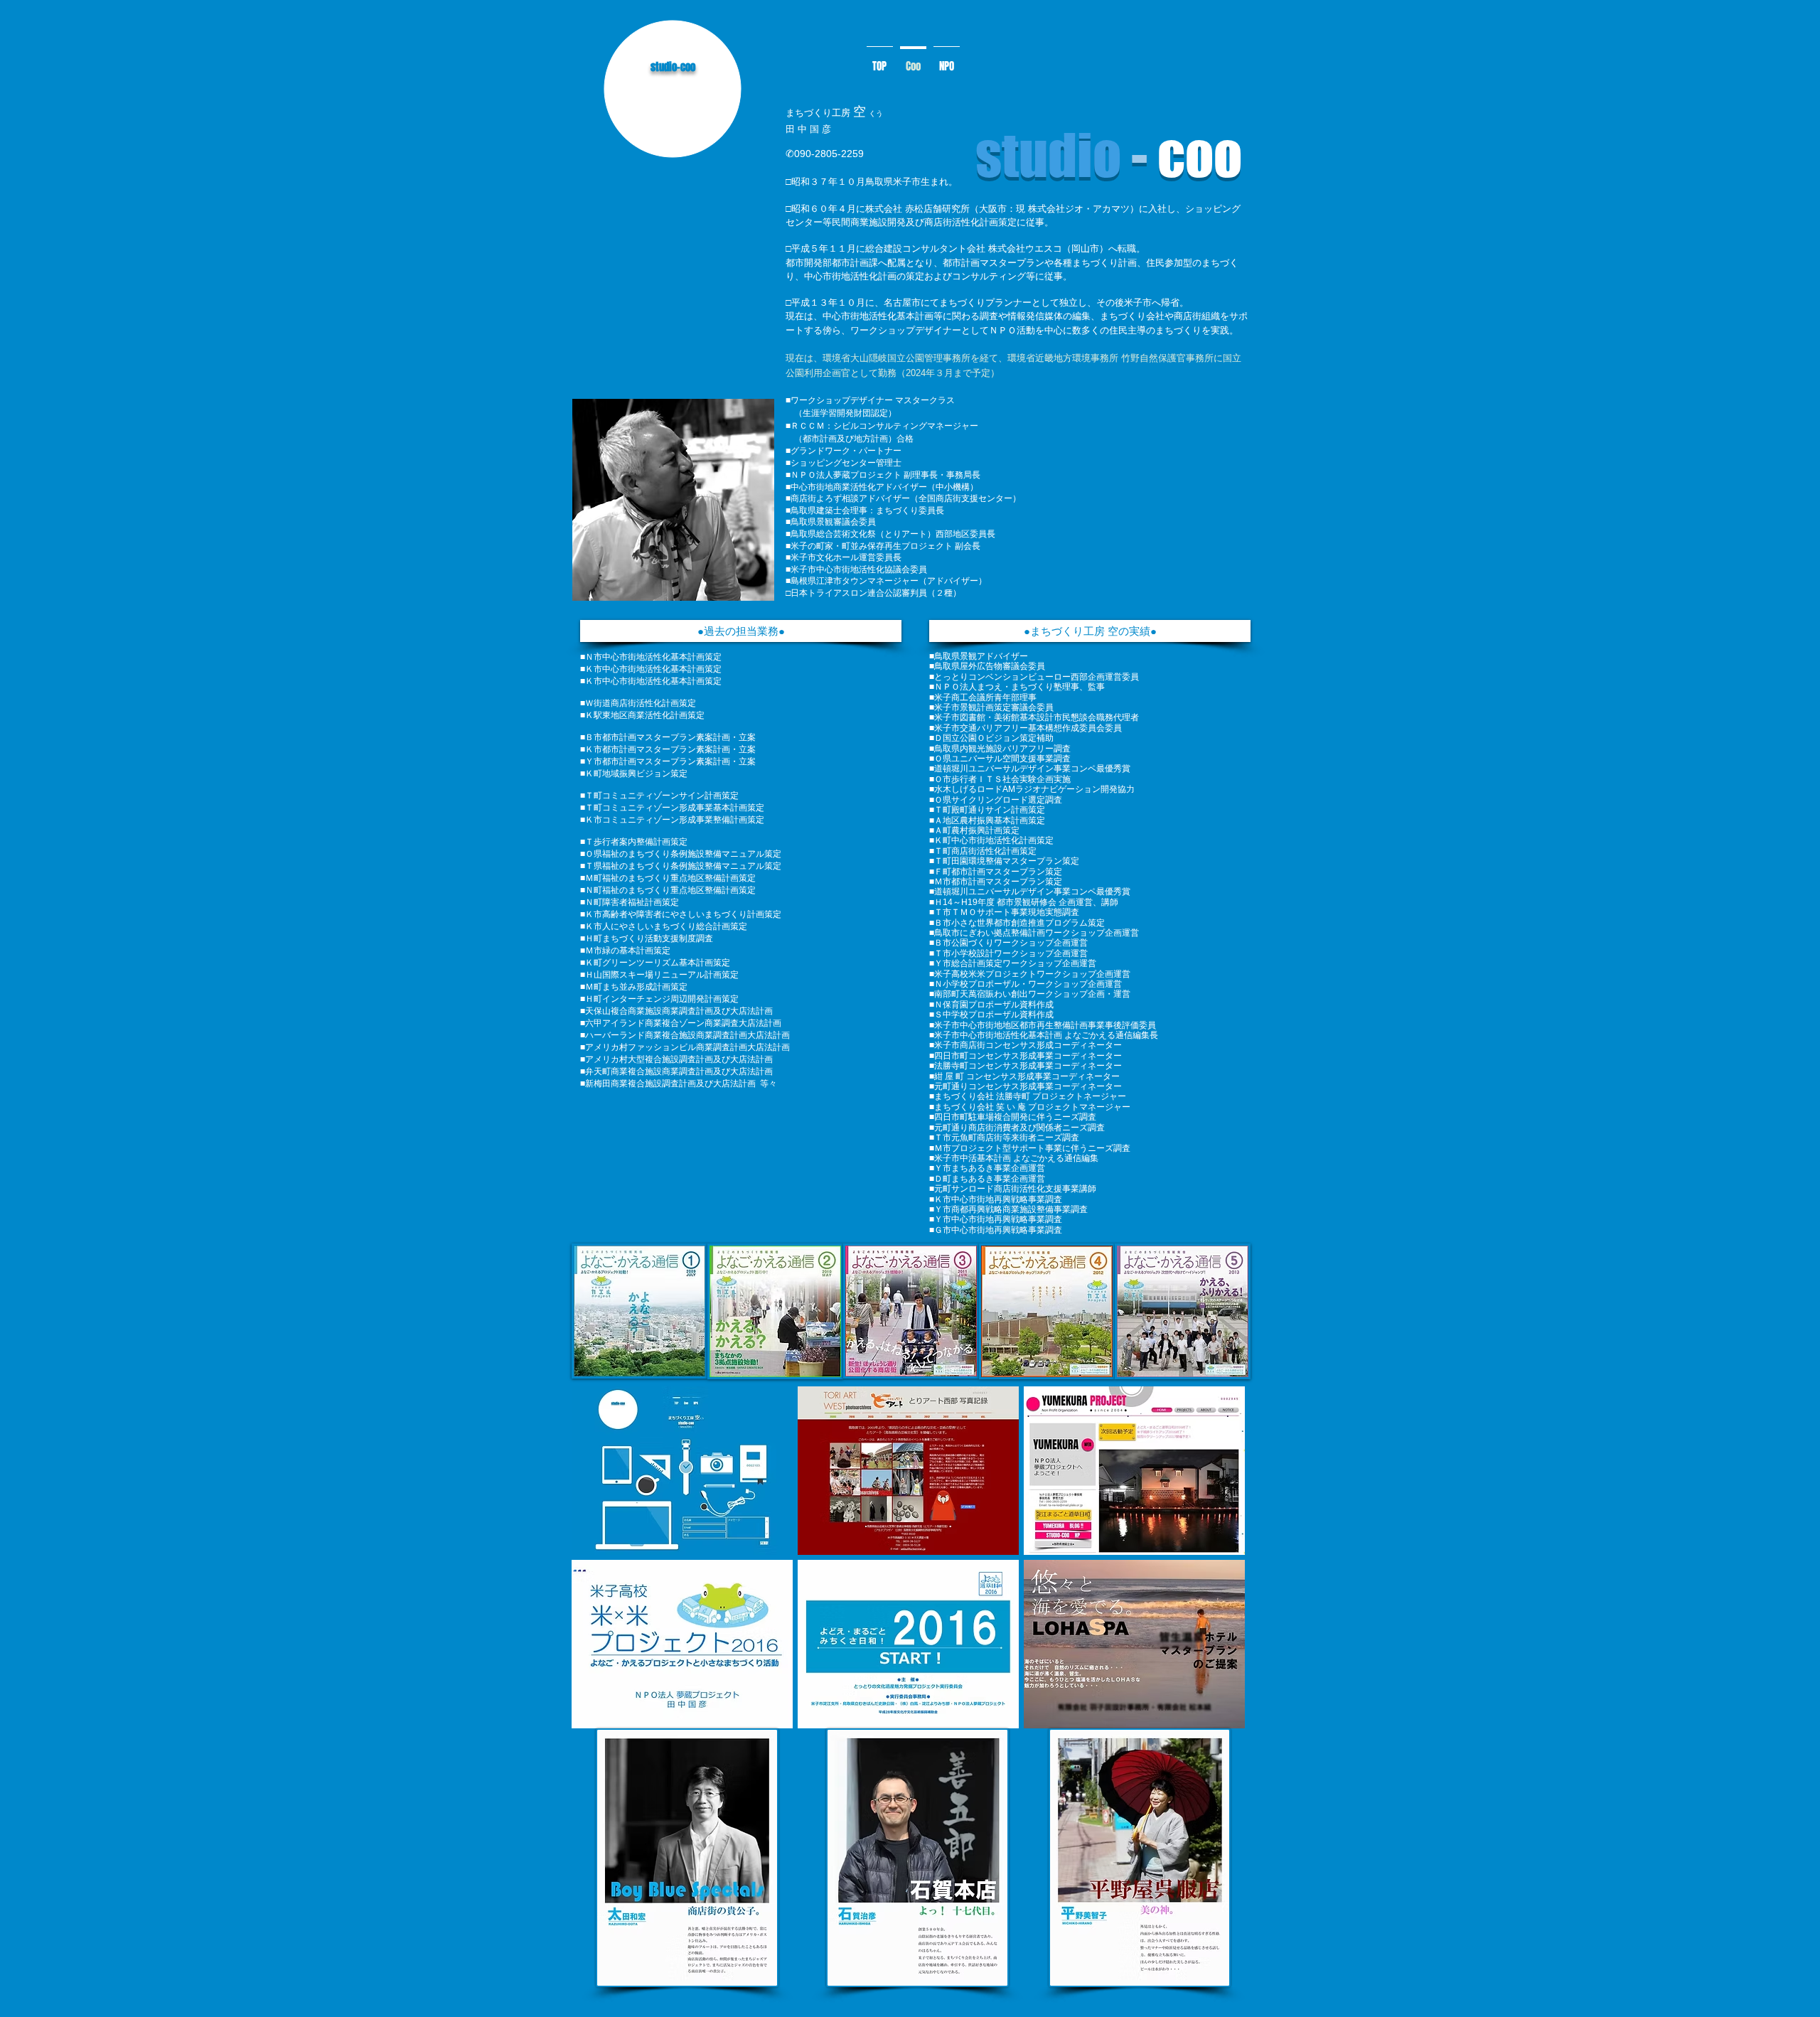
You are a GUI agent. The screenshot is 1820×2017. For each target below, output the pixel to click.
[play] (1215, 1716)
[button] (741, 631)
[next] (1219, 1565)
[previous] (598, 1565)
